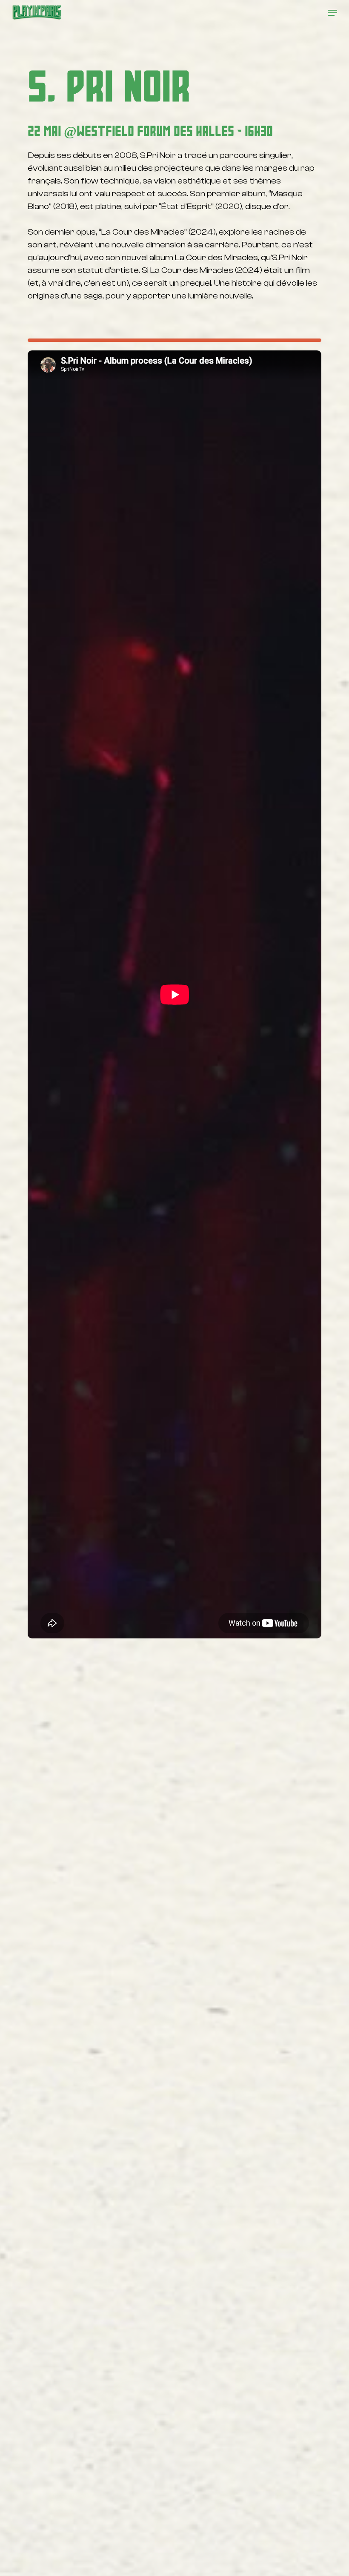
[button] (332, 13)
